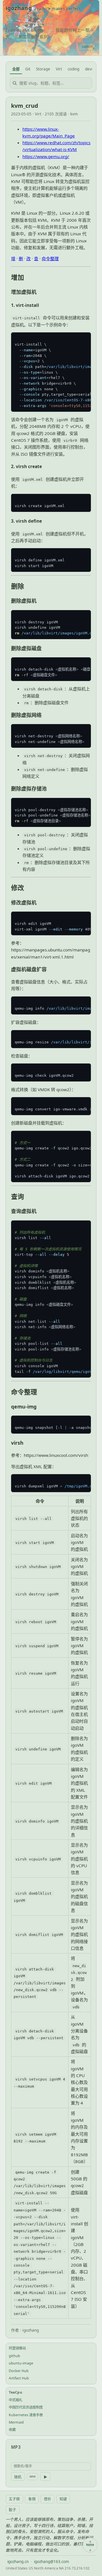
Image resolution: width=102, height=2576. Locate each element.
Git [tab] (28, 69)
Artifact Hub (19, 2378)
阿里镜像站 (17, 2348)
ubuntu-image (21, 2363)
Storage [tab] (43, 69)
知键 (63, 2499)
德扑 (48, 2499)
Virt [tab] (59, 69)
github (14, 2356)
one (33, 2476)
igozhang (19, 8)
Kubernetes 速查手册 (26, 2415)
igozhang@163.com (52, 2562)
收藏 (12, 2430)
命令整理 (50, 259)
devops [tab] (91, 69)
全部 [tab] (16, 69)
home (90, 2545)
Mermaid (16, 2422)
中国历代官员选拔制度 (26, 2407)
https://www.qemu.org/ (46, 156)
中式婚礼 (16, 2400)
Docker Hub (19, 2371)
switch (87, 47)
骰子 (12, 2510)
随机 (18, 2477)
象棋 (32, 2499)
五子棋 (14, 2499)
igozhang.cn (18, 2562)
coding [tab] (74, 69)
